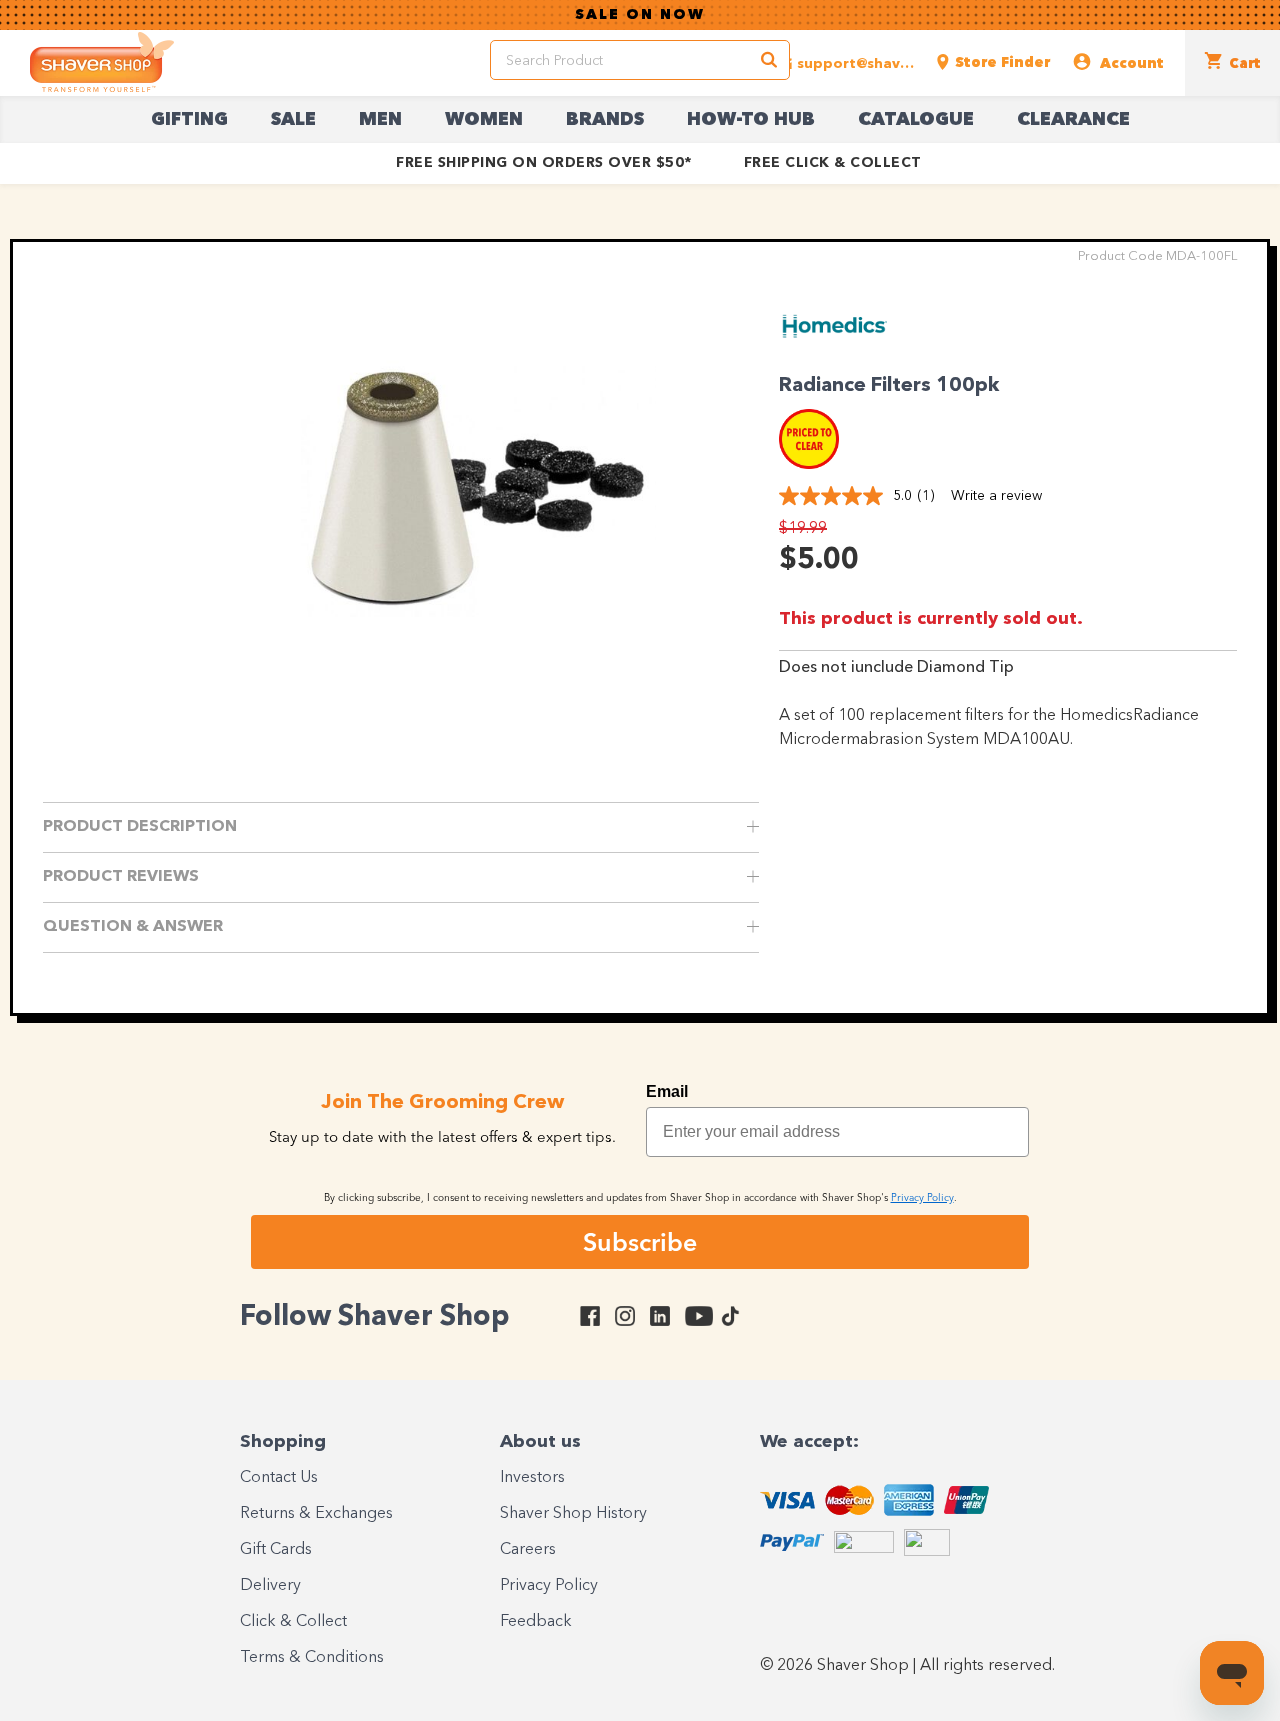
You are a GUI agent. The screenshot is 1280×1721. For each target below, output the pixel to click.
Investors (532, 1478)
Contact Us (279, 1478)
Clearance (1073, 120)
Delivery (270, 1586)
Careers (528, 1550)
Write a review (996, 496)
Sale (293, 120)
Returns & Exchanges (316, 1514)
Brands (605, 120)
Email (667, 1091)
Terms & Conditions (312, 1658)
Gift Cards (276, 1550)
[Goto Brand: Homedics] (834, 351)
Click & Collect (293, 1622)
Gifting (189, 120)
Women (484, 120)
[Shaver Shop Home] (102, 62)
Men (380, 120)
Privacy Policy (549, 1586)
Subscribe (640, 1242)
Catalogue (916, 120)
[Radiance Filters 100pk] (478, 492)
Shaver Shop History (573, 1514)
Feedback (536, 1622)
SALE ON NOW (640, 15)
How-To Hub (751, 120)
